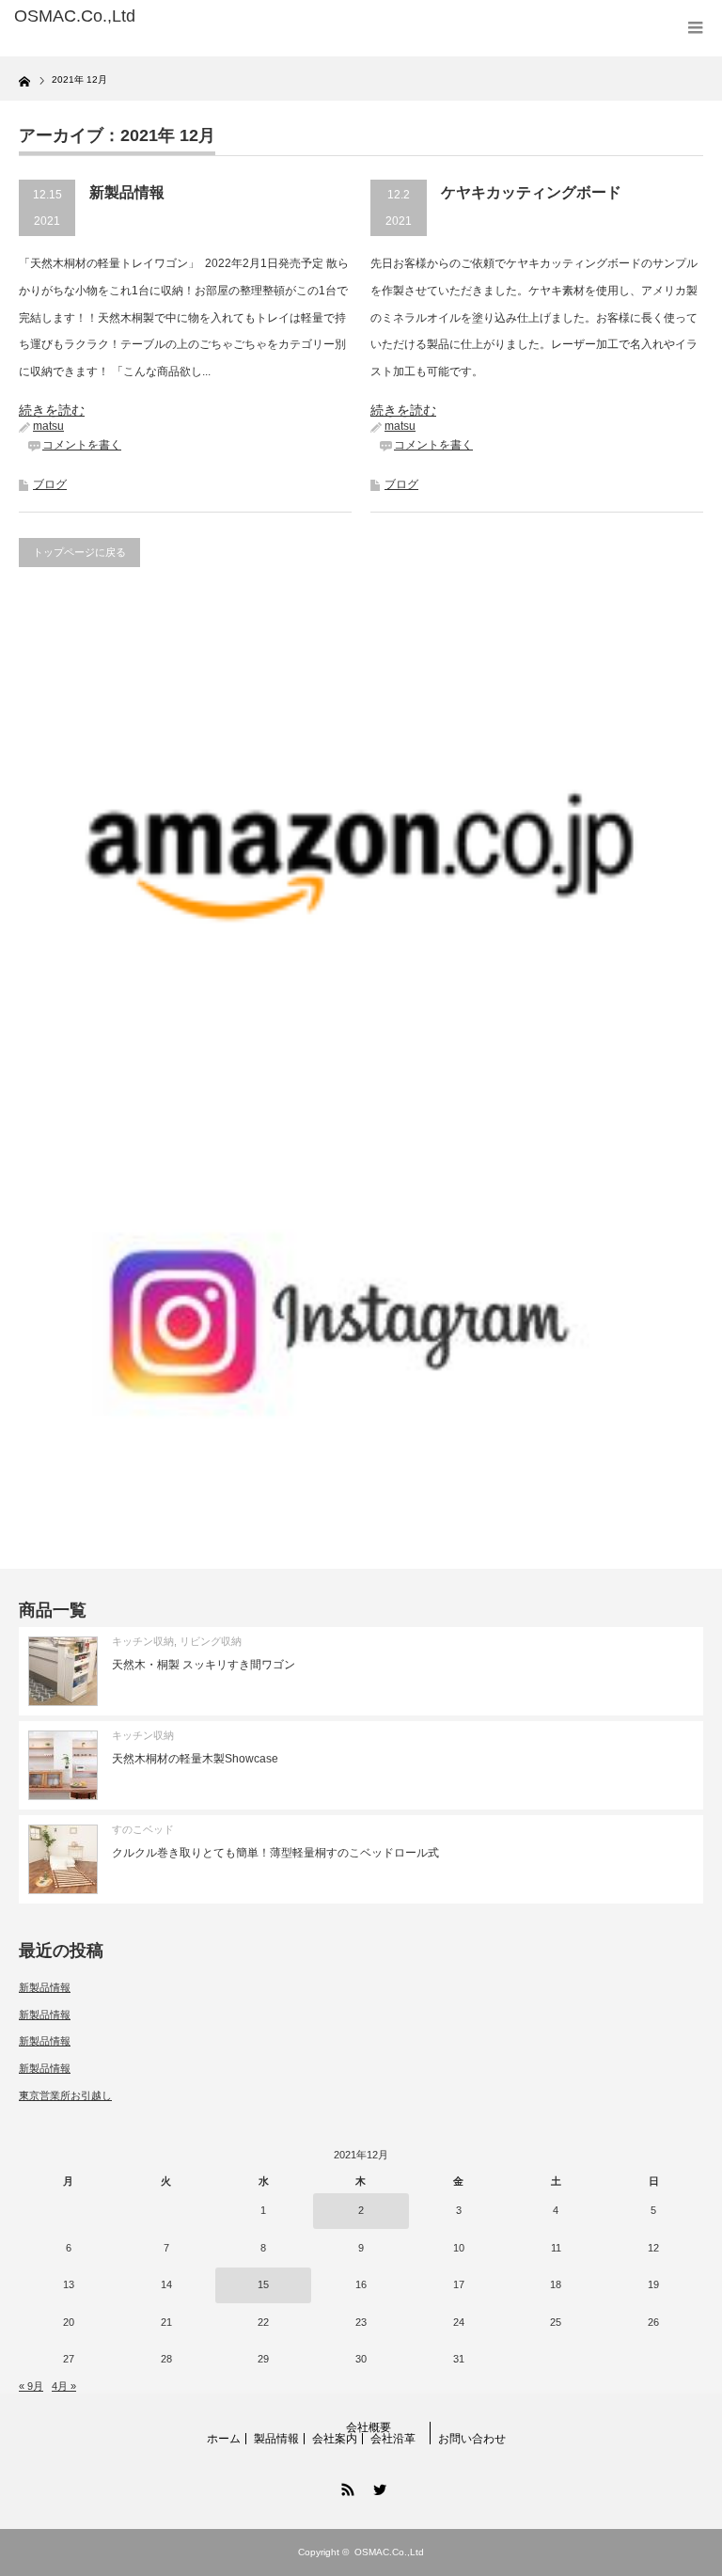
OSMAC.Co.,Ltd (389, 2552)
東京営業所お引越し (65, 2095)
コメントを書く (82, 445)
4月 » (64, 2386)
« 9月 (31, 2386)
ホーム (224, 2439)
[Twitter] (377, 2487)
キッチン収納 (143, 1641)
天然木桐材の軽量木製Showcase (195, 1759)
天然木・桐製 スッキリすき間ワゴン (204, 1665)
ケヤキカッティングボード (531, 192)
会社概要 (369, 2427)
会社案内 (335, 2439)
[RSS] (345, 2487)
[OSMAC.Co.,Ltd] (158, 17)
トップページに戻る (79, 552)
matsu (48, 426)
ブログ (50, 484)
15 (263, 2284)
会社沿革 (393, 2439)
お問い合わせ (472, 2439)
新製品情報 (127, 192)
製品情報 (276, 2439)
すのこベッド (143, 1829)
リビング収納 (211, 1641)
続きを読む (52, 410)
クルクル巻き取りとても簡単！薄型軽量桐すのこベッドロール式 (275, 1853)
